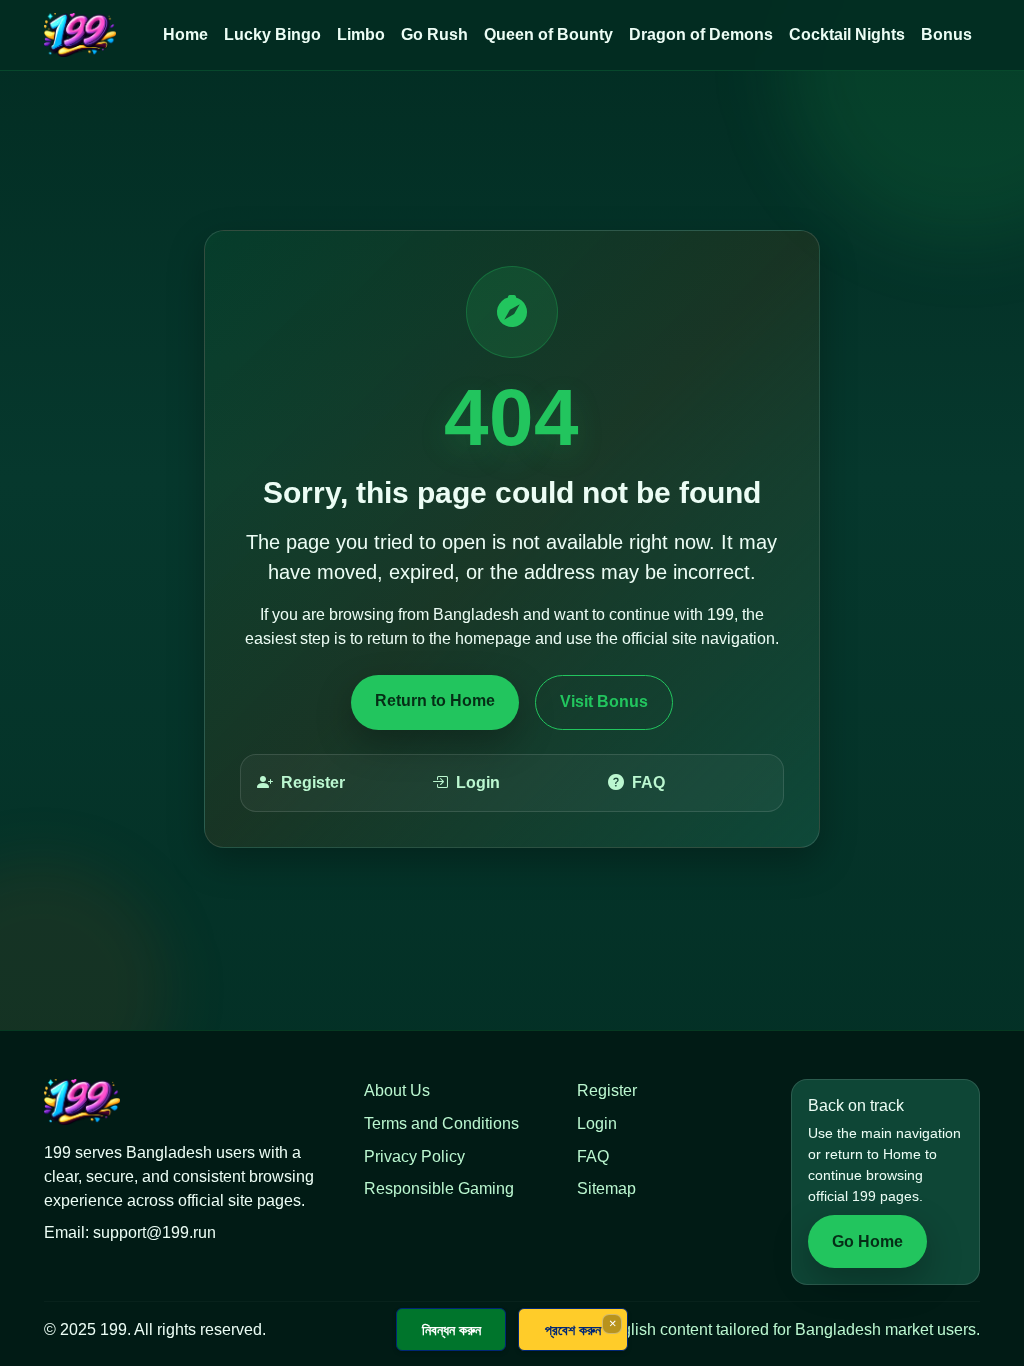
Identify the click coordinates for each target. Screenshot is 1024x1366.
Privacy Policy (414, 1156)
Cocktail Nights (847, 34)
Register (313, 782)
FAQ (648, 782)
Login (478, 782)
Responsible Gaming (439, 1188)
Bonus (946, 34)
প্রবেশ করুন (573, 1329)
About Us (397, 1090)
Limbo (361, 34)
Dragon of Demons (701, 34)
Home (185, 34)
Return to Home (435, 700)
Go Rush (434, 34)
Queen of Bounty (548, 34)
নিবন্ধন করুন (451, 1329)
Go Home (867, 1241)
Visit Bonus (604, 701)
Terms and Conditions (441, 1123)
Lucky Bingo (272, 34)
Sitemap (606, 1188)
